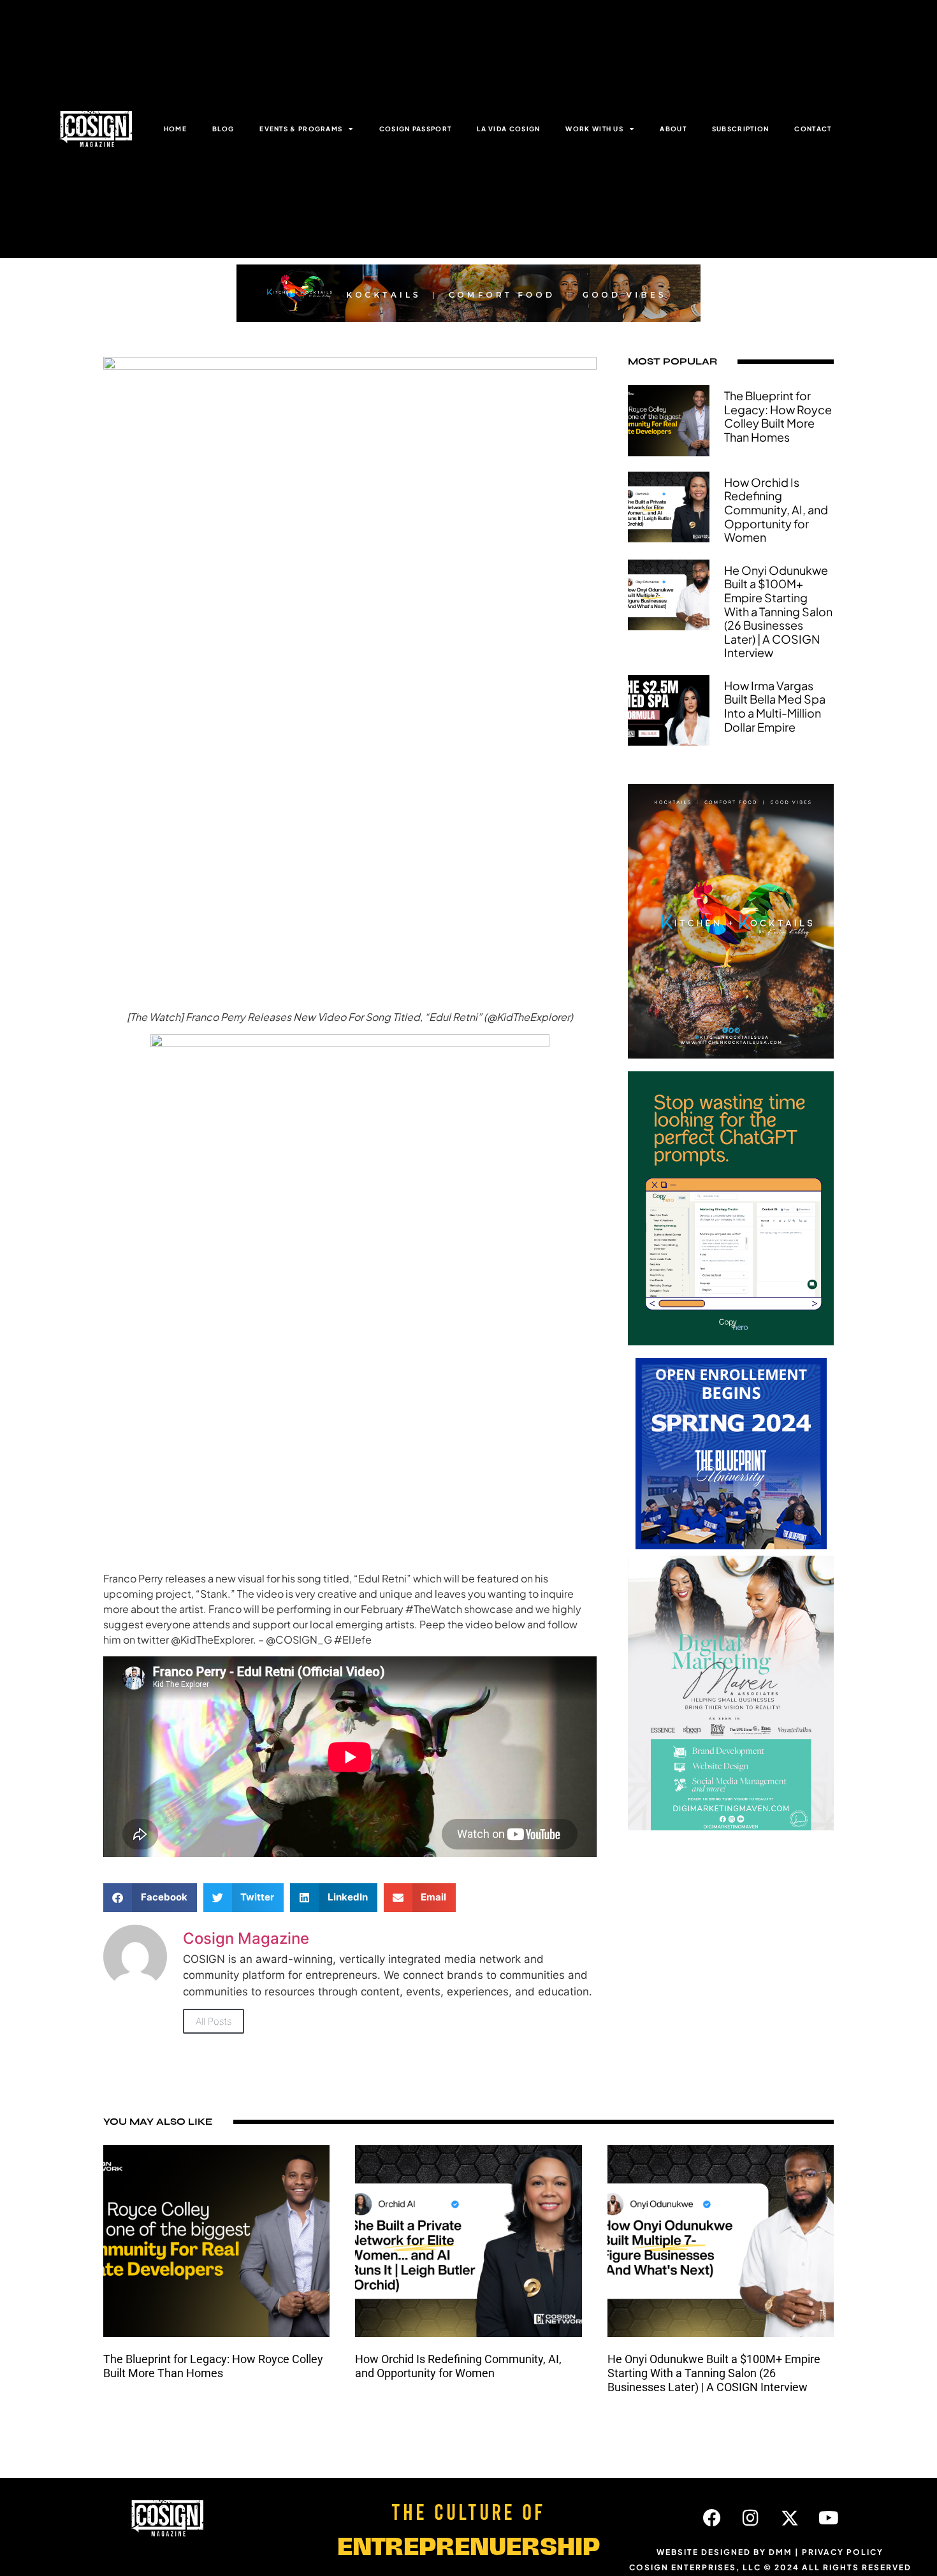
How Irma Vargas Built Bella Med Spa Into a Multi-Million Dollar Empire (775, 706)
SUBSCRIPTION (741, 129)
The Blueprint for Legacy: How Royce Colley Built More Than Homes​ (778, 416)
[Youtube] (829, 2518)
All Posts (214, 2021)
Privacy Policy (843, 2552)
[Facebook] (712, 2518)
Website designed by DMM (724, 2552)
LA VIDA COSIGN (508, 129)
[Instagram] (751, 2518)
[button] (150, 1898)
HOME (175, 129)
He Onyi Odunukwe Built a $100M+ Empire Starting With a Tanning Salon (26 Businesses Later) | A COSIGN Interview (778, 611)
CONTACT (813, 129)
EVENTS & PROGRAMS (301, 129)
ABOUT (673, 129)
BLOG (223, 129)
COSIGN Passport (416, 129)
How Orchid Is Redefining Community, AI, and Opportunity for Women (776, 510)
